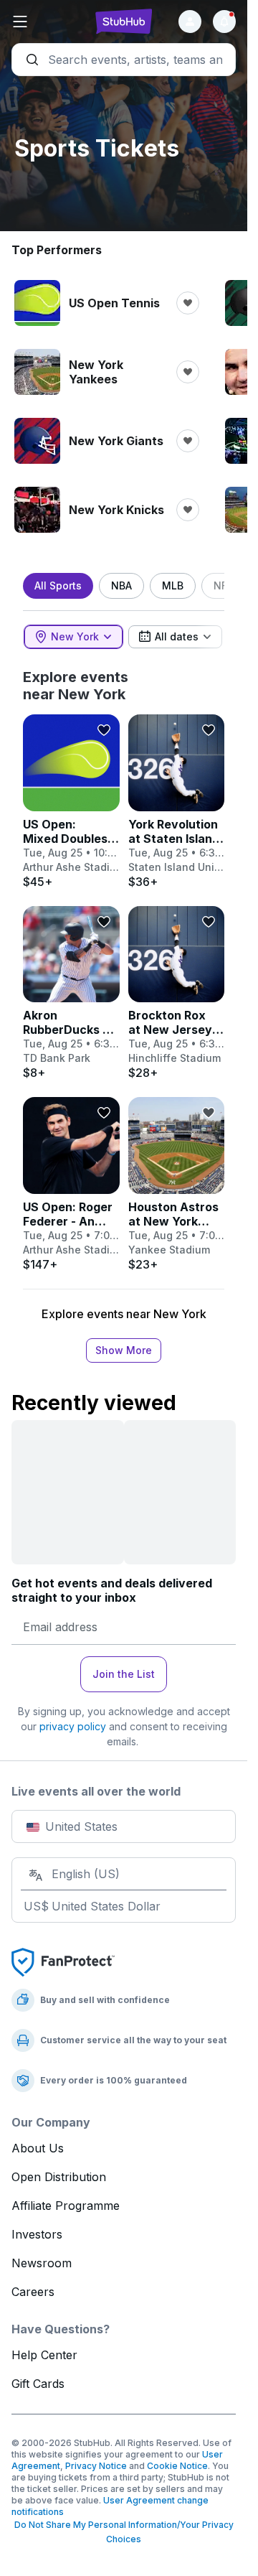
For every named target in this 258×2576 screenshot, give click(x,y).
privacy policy (73, 1726)
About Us (38, 2148)
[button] (49, 22)
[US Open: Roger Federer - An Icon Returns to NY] (71, 1184)
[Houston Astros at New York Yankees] (177, 1184)
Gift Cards (38, 2384)
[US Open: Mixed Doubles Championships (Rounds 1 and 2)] (71, 802)
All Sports (58, 585)
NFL (223, 585)
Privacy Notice (96, 2466)
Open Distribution (59, 2177)
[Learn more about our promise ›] (63, 1961)
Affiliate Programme (66, 2206)
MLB (173, 585)
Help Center (44, 2355)
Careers (33, 2292)
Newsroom (42, 2263)
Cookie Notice (177, 2466)
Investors (37, 2234)
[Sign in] (190, 22)
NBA (121, 585)
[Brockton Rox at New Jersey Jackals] (177, 993)
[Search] (124, 60)
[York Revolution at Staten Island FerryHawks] (177, 802)
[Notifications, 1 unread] (224, 22)
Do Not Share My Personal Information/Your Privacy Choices (124, 2532)
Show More (124, 1350)
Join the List (124, 1674)
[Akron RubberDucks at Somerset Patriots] (71, 993)
